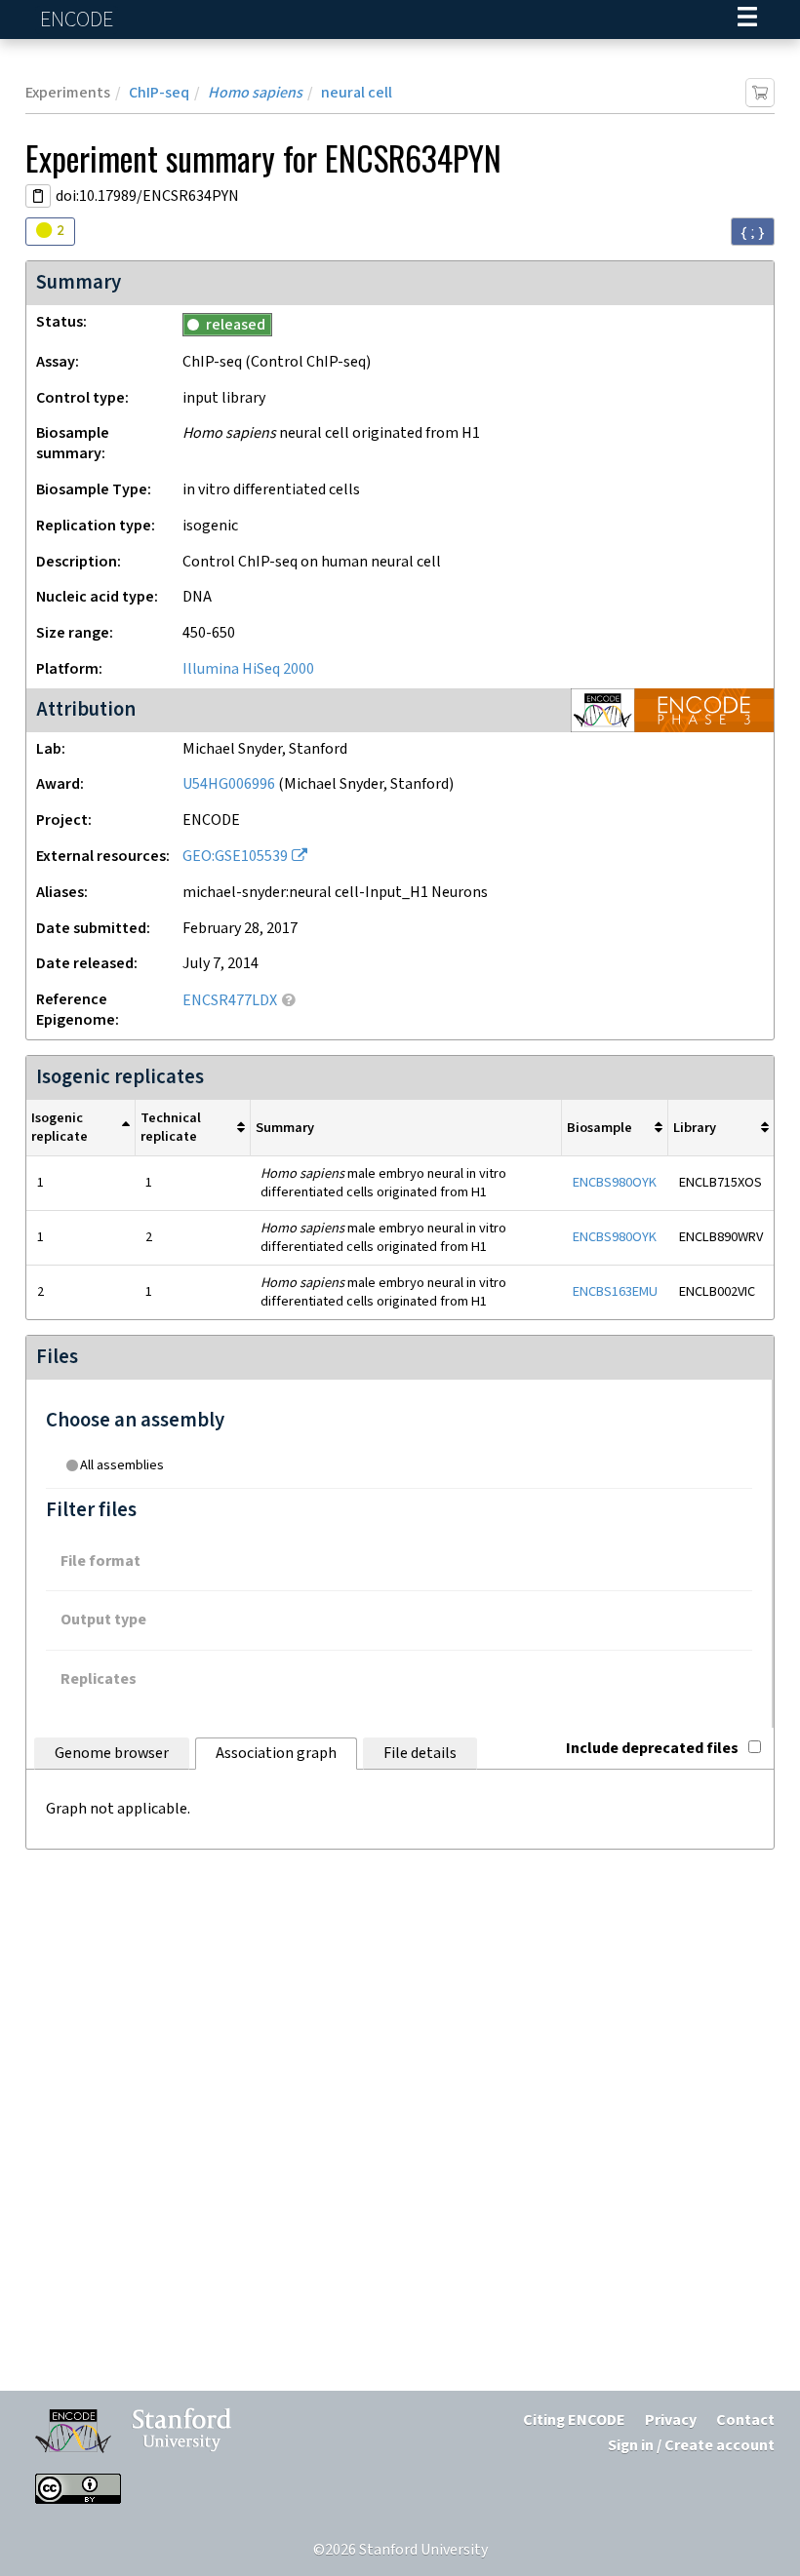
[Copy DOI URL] (38, 196)
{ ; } (753, 232)
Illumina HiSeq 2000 (248, 669)
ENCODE (79, 20)
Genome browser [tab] (112, 1754)
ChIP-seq (159, 93)
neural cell (357, 93)
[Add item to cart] (760, 93)
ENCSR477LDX (230, 1001)
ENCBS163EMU (615, 1291)
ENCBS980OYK (615, 1182)
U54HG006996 (229, 784)
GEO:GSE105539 (235, 857)
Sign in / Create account (691, 2446)
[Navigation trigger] (747, 20)
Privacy (671, 2420)
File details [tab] (420, 1754)
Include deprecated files (652, 1749)
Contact (745, 2420)
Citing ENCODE (574, 2420)
